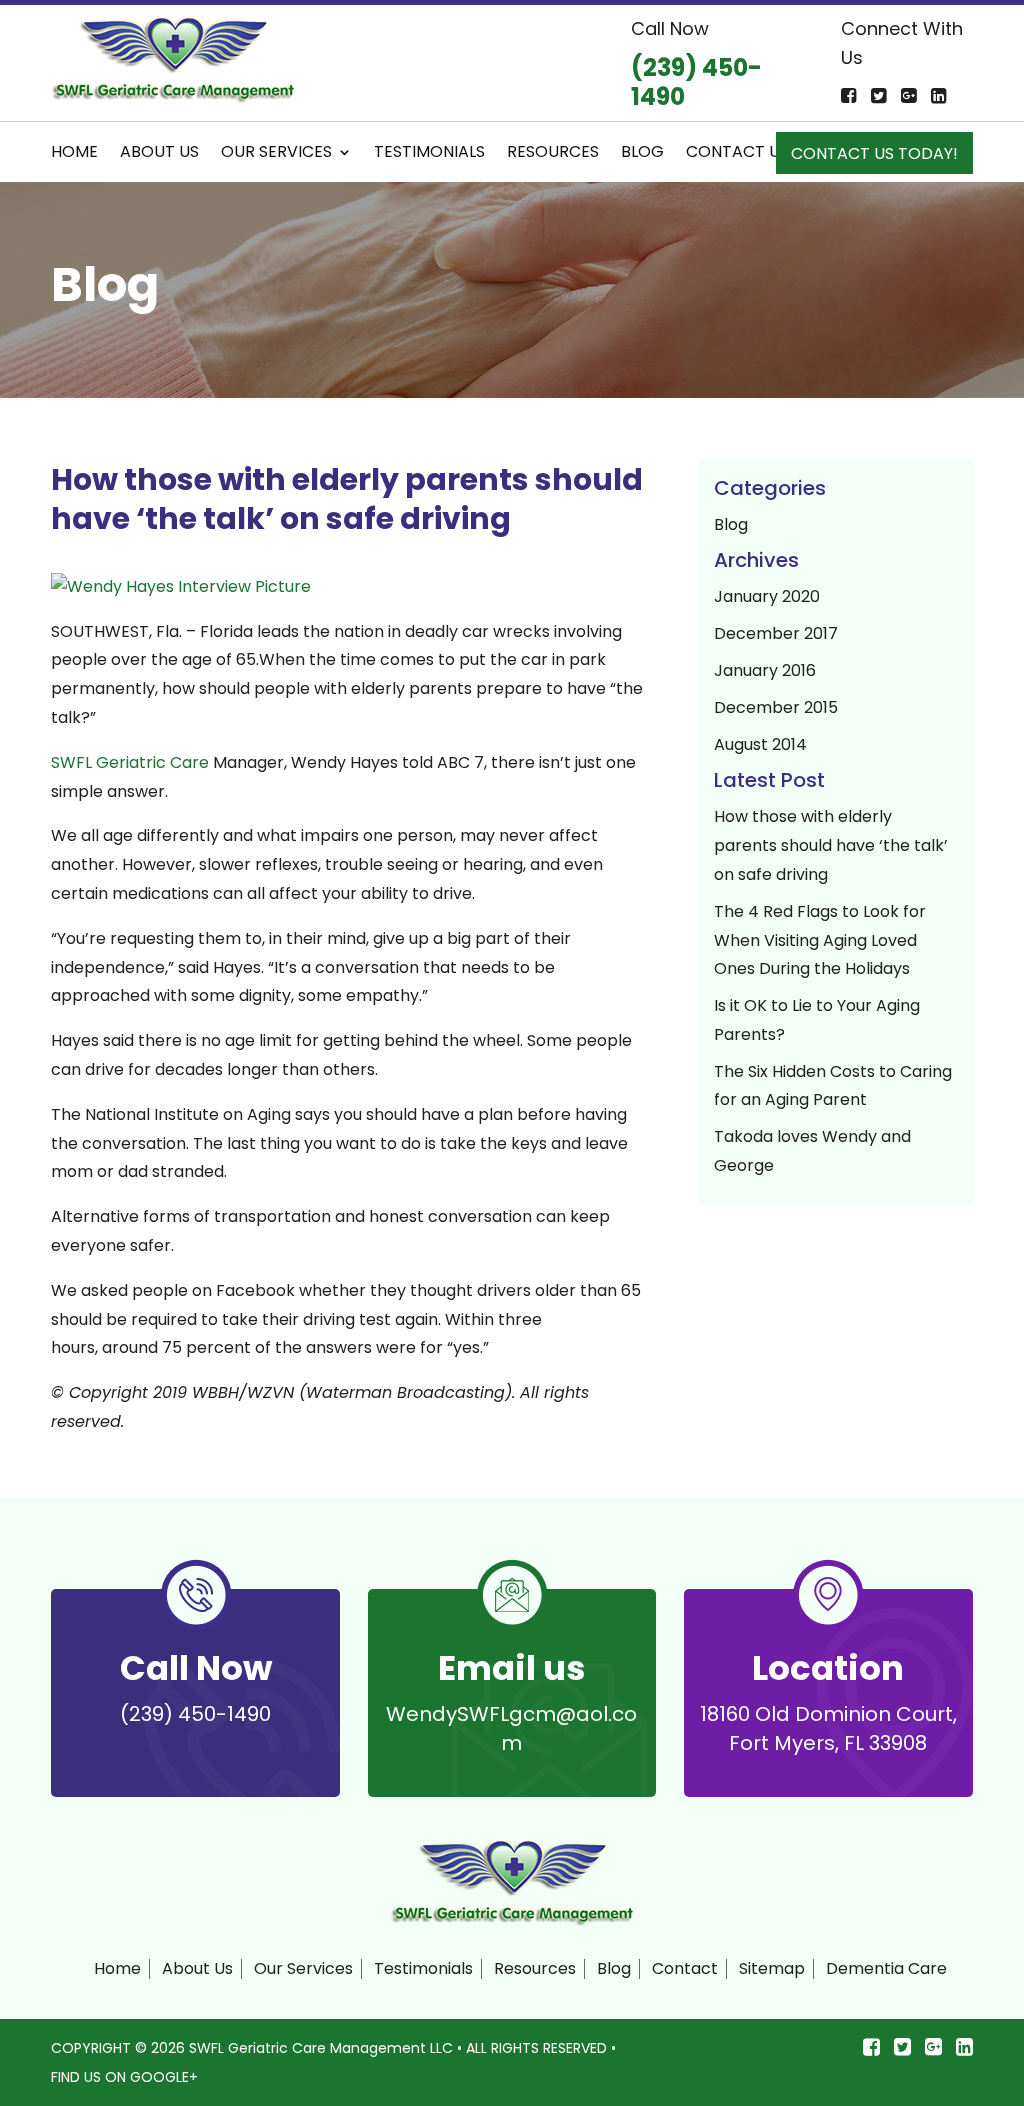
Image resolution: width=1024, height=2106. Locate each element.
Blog (642, 154)
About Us (159, 154)
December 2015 (776, 707)
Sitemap (772, 1968)
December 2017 (776, 633)
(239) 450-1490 (195, 1714)
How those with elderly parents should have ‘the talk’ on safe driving (831, 845)
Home (74, 154)
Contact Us (737, 154)
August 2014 (760, 744)
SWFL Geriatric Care (130, 762)
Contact (685, 1968)
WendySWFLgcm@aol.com (511, 1728)
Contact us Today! (874, 156)
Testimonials (429, 154)
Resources (553, 154)
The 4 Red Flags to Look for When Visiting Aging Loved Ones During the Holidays (820, 940)
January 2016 (765, 670)
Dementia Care (886, 1968)
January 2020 (767, 596)
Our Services (276, 154)
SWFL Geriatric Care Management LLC (321, 2048)
